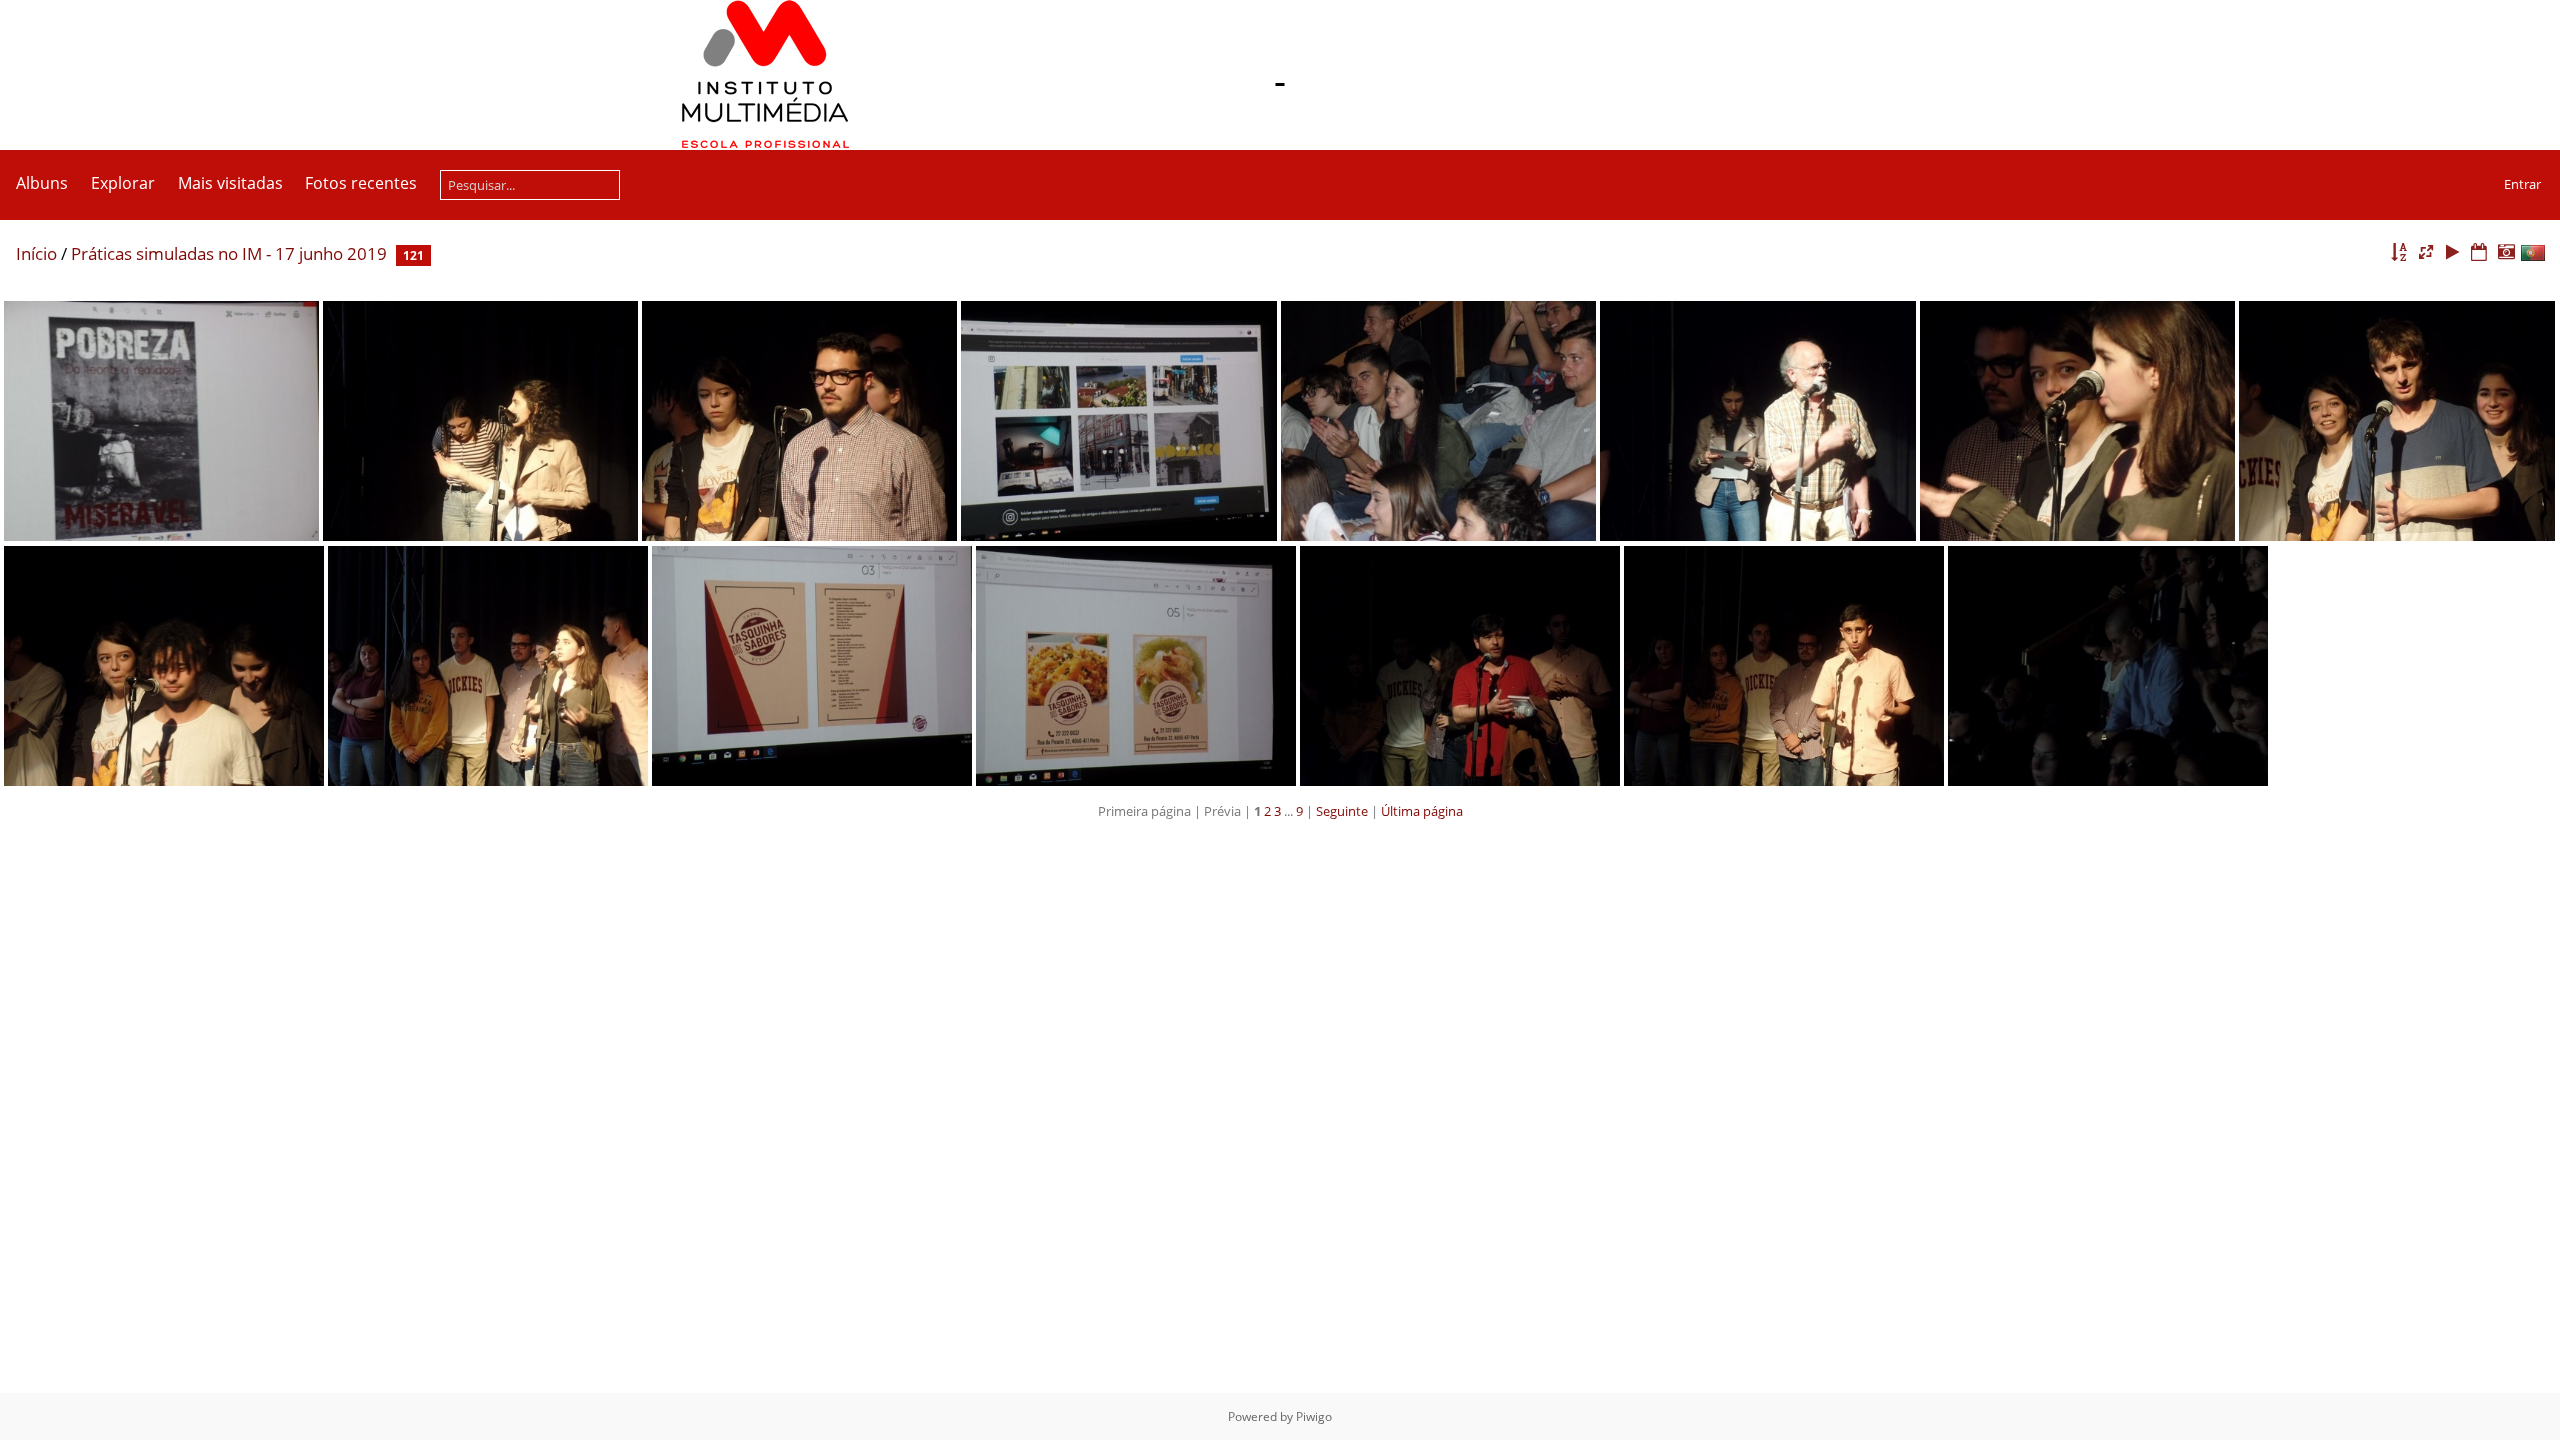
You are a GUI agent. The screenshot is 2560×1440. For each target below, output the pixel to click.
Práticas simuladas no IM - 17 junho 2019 (229, 253)
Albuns (42, 183)
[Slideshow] (2453, 252)
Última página (1422, 811)
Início (36, 253)
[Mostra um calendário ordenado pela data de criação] (2506, 252)
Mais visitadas (230, 183)
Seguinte (1342, 811)
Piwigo (1314, 1416)
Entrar (2522, 184)
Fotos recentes (361, 183)
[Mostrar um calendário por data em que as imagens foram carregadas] (2479, 252)
